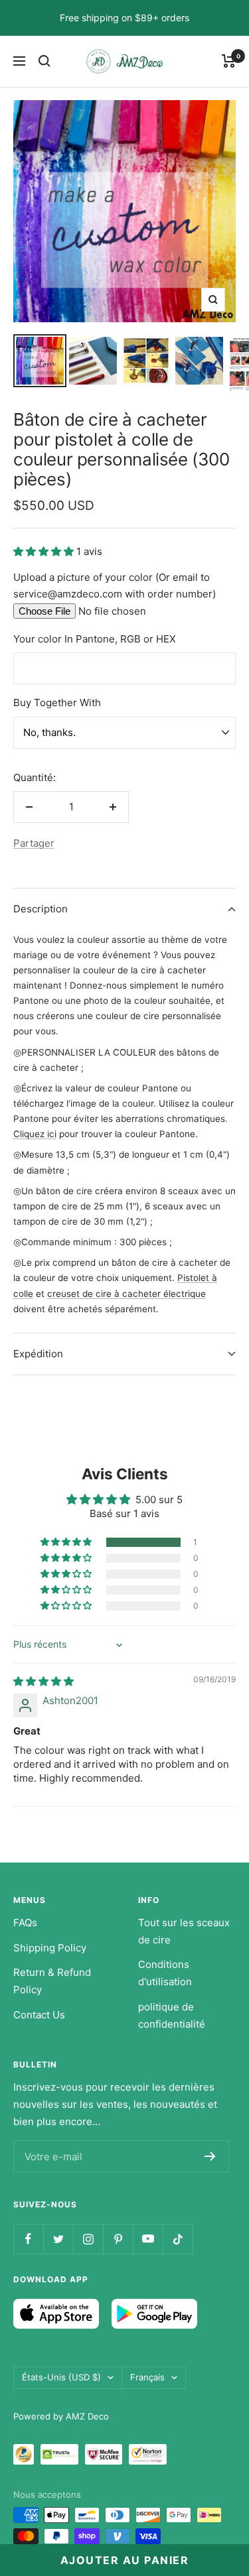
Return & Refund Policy (52, 1981)
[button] (45, 551)
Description (41, 909)
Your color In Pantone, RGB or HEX (95, 639)
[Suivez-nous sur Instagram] (88, 2239)
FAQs (25, 1923)
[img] (43, 1681)
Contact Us (39, 2015)
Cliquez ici (35, 1134)
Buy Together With (57, 703)
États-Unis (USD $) (61, 2377)
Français (147, 2377)
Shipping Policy (50, 1948)
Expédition (38, 1354)
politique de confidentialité (172, 2015)
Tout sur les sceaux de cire (184, 1931)
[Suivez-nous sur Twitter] (58, 2239)
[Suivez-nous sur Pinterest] (118, 2239)
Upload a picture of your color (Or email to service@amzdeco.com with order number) (115, 586)
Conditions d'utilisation (165, 1973)
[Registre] (210, 2156)
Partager (34, 843)
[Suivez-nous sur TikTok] (178, 2239)
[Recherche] (44, 61)
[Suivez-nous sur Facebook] (28, 2239)
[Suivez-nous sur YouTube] (148, 2239)
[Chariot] (229, 61)
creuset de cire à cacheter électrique (126, 1294)
